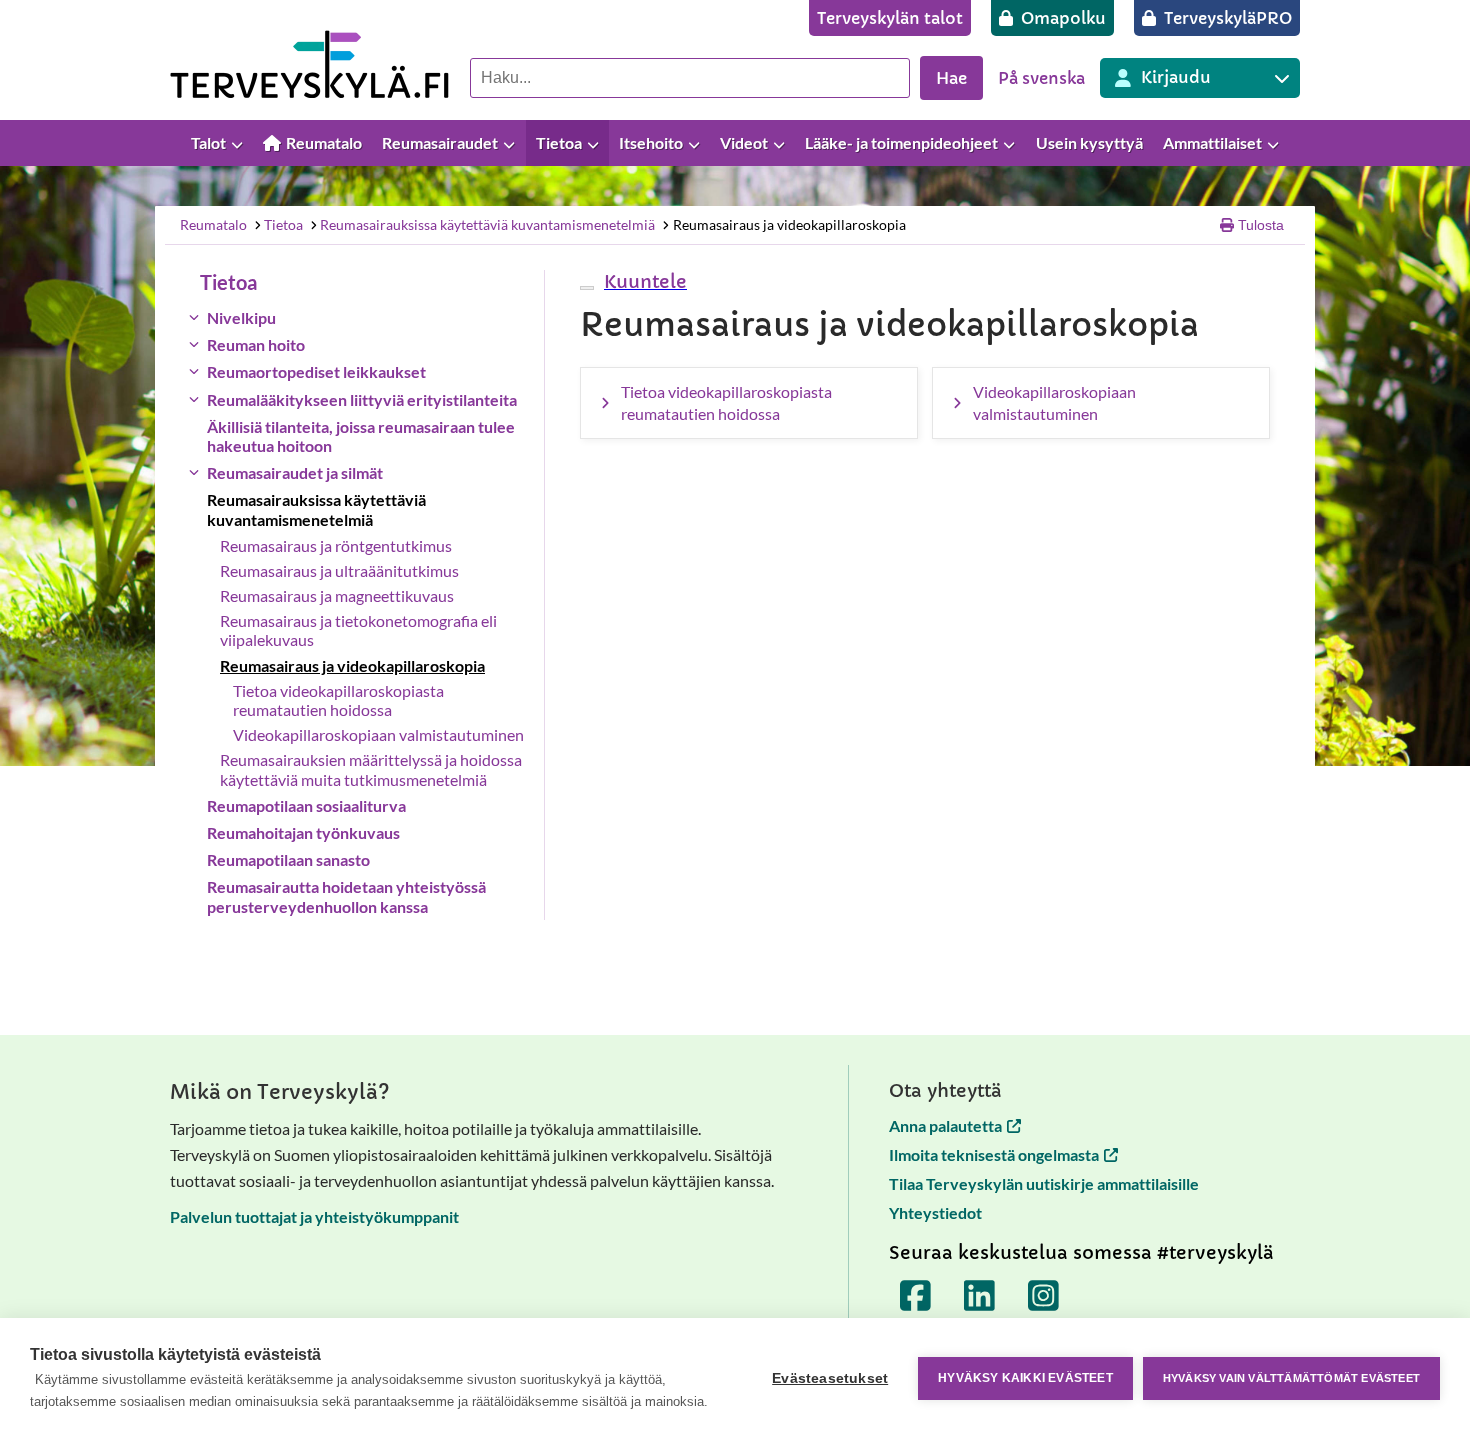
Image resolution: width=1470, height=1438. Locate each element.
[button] (643, 281)
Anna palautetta (945, 1125)
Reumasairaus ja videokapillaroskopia (789, 224)
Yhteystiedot (935, 1212)
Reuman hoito (256, 344)
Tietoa (283, 224)
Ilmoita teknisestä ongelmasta (994, 1154)
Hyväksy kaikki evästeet (1025, 1378)
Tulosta (1261, 225)
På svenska (1041, 78)
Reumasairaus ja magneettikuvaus (337, 595)
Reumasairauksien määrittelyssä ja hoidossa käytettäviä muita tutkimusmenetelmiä (371, 769)
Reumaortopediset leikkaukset (316, 371)
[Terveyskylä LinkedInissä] (980, 1296)
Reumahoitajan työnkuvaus (303, 832)
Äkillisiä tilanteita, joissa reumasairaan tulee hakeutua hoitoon (361, 436)
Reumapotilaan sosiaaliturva (306, 805)
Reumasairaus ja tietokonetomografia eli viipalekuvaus (358, 630)
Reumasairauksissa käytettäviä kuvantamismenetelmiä (487, 224)
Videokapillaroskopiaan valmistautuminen (378, 734)
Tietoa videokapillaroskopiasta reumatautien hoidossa (338, 700)
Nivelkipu (241, 317)
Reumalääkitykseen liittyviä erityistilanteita (362, 399)
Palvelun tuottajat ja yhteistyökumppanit (314, 1216)
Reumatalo (213, 224)
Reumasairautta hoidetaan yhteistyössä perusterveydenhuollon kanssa (346, 896)
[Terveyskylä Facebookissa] (916, 1296)
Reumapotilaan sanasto (288, 859)
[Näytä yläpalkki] (1445, 143)
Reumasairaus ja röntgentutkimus (336, 545)
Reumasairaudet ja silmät (295, 472)
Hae (951, 78)
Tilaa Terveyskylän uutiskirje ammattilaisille (1044, 1183)
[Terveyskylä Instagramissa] (1044, 1296)
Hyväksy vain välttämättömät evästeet (1291, 1378)
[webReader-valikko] (587, 288)
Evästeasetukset (830, 1378)
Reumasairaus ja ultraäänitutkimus (339, 570)
